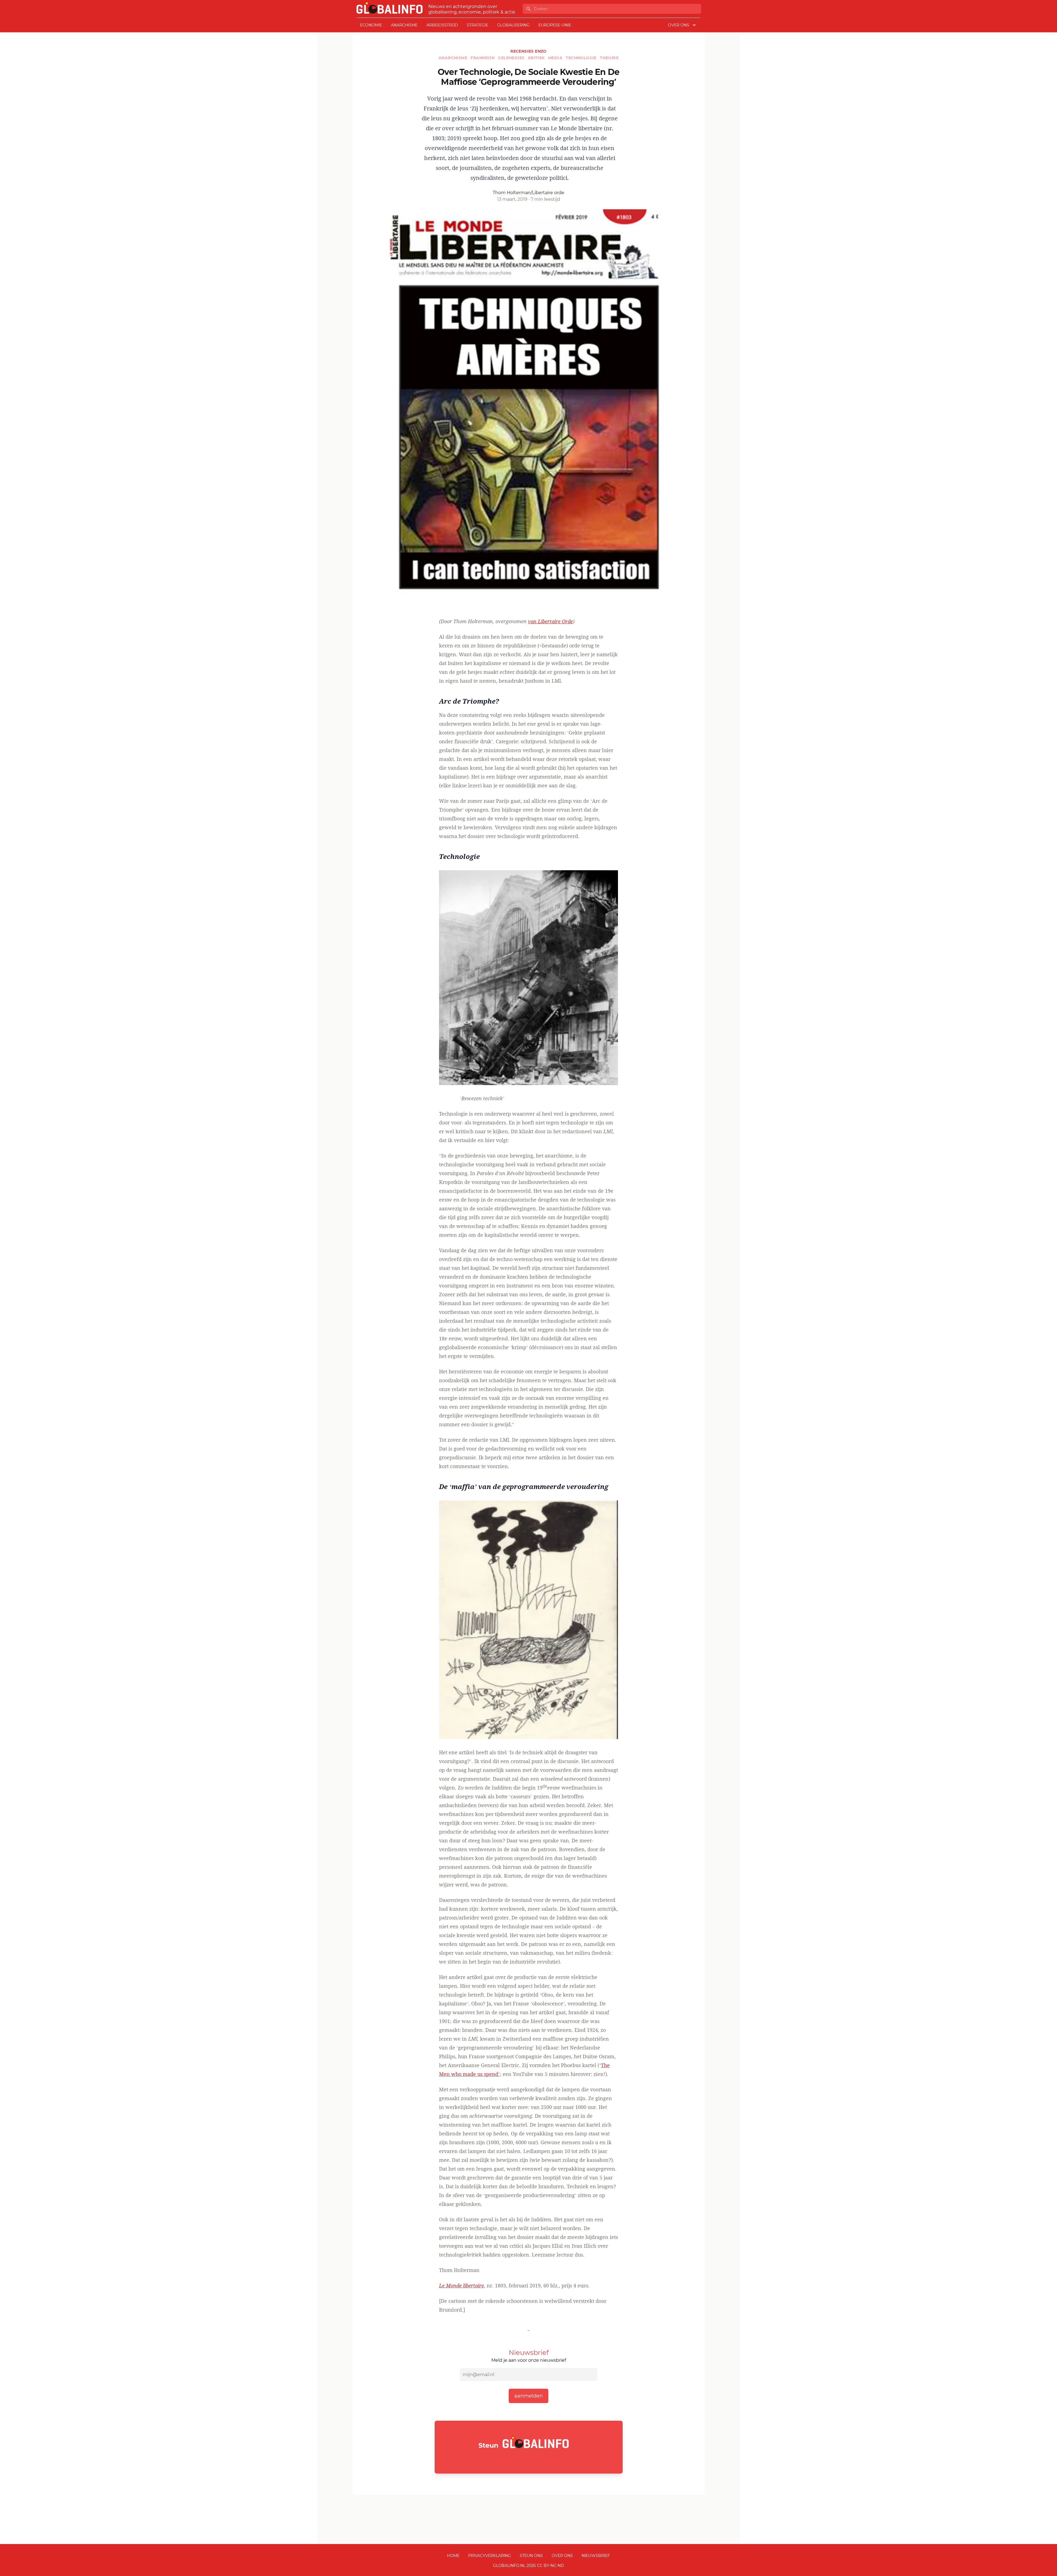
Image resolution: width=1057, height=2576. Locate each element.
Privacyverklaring (490, 2556)
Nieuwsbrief (596, 2556)
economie (371, 25)
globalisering (513, 25)
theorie (609, 58)
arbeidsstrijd (442, 25)
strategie (478, 25)
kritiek (537, 58)
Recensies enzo (528, 51)
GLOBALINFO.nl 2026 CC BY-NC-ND (528, 2566)
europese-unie (555, 25)
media (556, 58)
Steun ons (531, 2556)
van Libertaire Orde (550, 621)
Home (453, 2556)
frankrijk (483, 58)
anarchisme (404, 25)
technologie (582, 58)
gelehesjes (512, 58)
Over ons (562, 2556)
